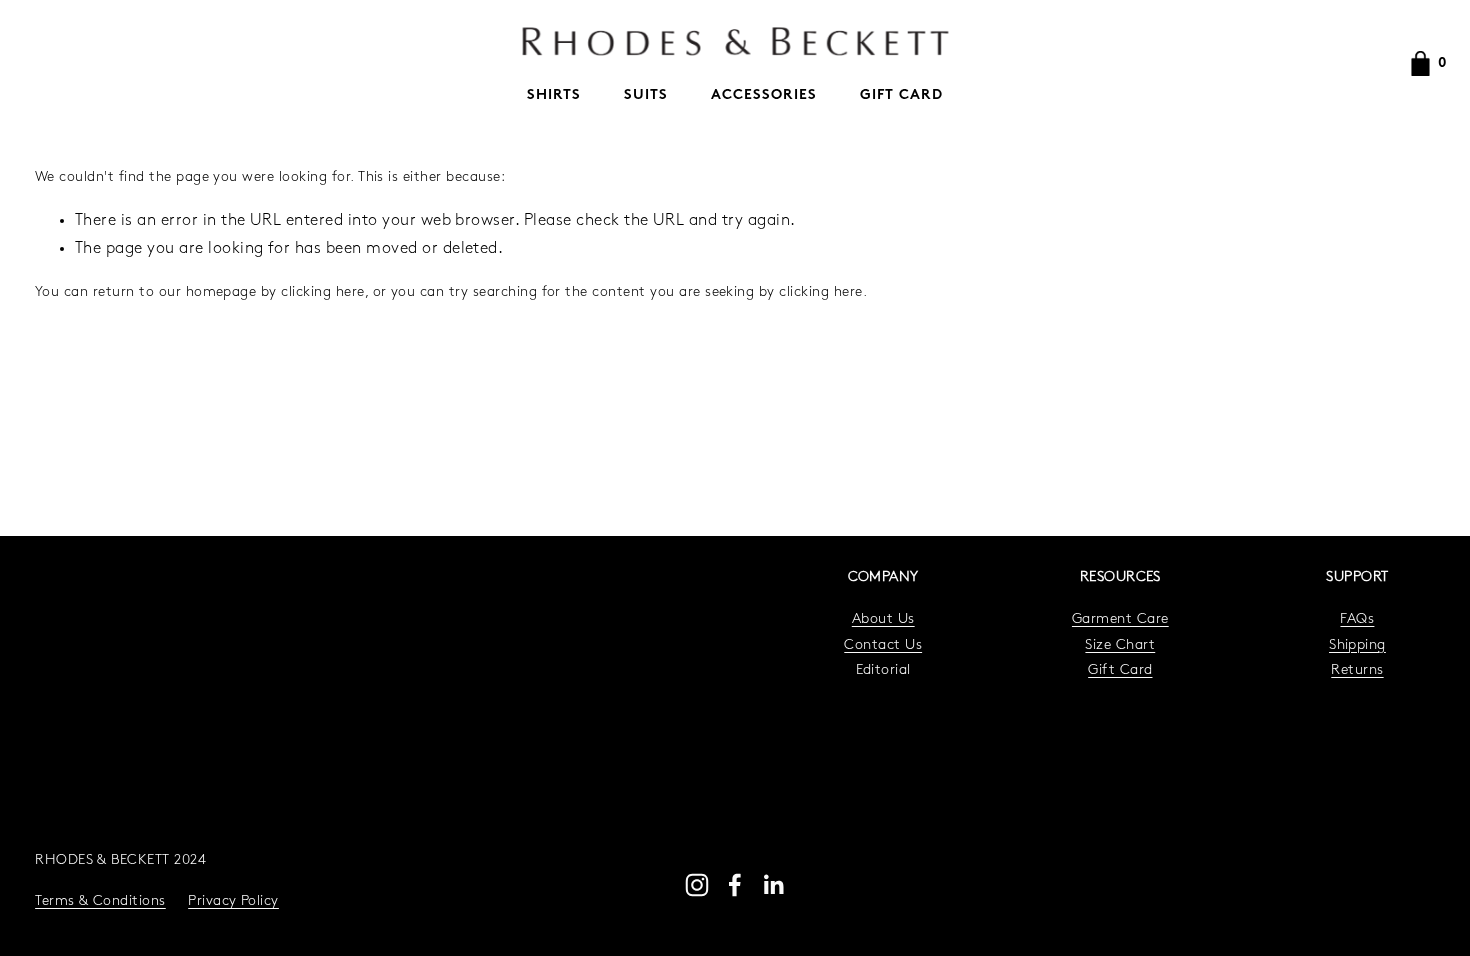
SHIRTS (554, 95)
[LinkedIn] (773, 885)
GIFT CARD (901, 95)
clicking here (322, 292)
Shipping (1357, 645)
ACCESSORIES (764, 95)
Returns (1357, 670)
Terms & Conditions (100, 901)
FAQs (1357, 619)
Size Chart (1120, 645)
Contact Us (883, 645)
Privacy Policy (233, 901)
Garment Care (1120, 619)
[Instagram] (697, 885)
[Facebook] (735, 885)
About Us (883, 619)
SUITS (646, 95)
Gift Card (1120, 670)
